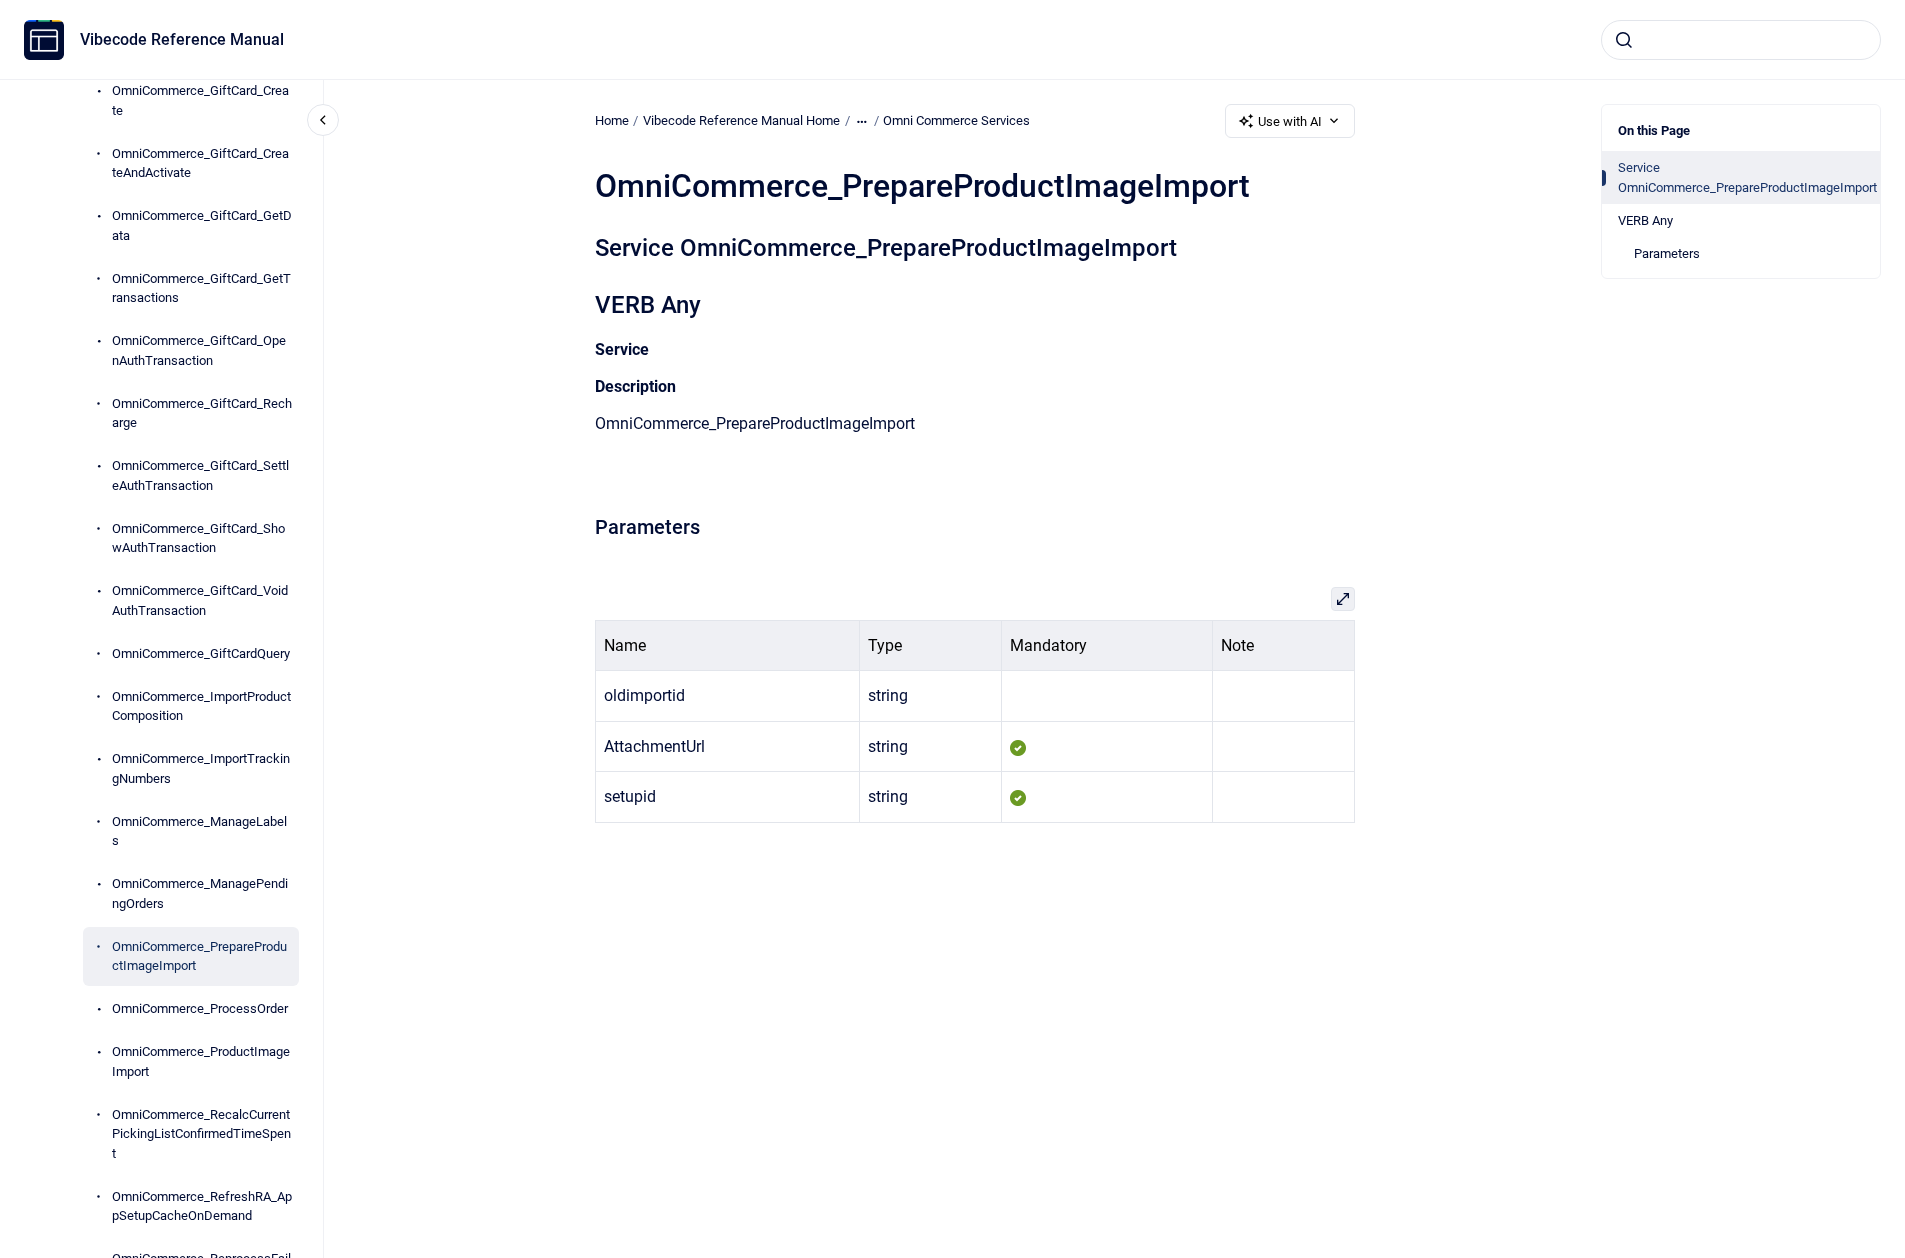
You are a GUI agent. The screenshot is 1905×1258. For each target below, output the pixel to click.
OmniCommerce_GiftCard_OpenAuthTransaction (199, 350)
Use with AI (1290, 121)
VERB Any (1645, 220)
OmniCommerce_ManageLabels (199, 831)
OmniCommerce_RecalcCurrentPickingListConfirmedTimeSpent (201, 1134)
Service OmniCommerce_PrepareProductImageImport (1747, 177)
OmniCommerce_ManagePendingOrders (200, 893)
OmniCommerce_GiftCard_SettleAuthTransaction (200, 475)
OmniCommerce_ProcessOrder (200, 1008)
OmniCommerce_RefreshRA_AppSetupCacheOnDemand (202, 1206)
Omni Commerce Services (956, 120)
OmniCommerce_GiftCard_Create (200, 100)
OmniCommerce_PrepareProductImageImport (199, 956)
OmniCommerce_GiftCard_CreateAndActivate (200, 163)
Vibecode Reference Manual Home (741, 120)
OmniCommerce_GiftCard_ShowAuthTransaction (198, 538)
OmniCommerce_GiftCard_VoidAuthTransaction (200, 600)
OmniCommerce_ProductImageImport (201, 1061)
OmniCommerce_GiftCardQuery (201, 653)
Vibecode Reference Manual (182, 39)
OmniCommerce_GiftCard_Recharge (202, 413)
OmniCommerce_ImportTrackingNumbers (201, 768)
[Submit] (1624, 40)
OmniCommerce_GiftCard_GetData (202, 225)
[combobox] (1741, 40)
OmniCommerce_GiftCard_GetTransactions (201, 288)
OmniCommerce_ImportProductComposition (201, 706)
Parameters (1667, 253)
